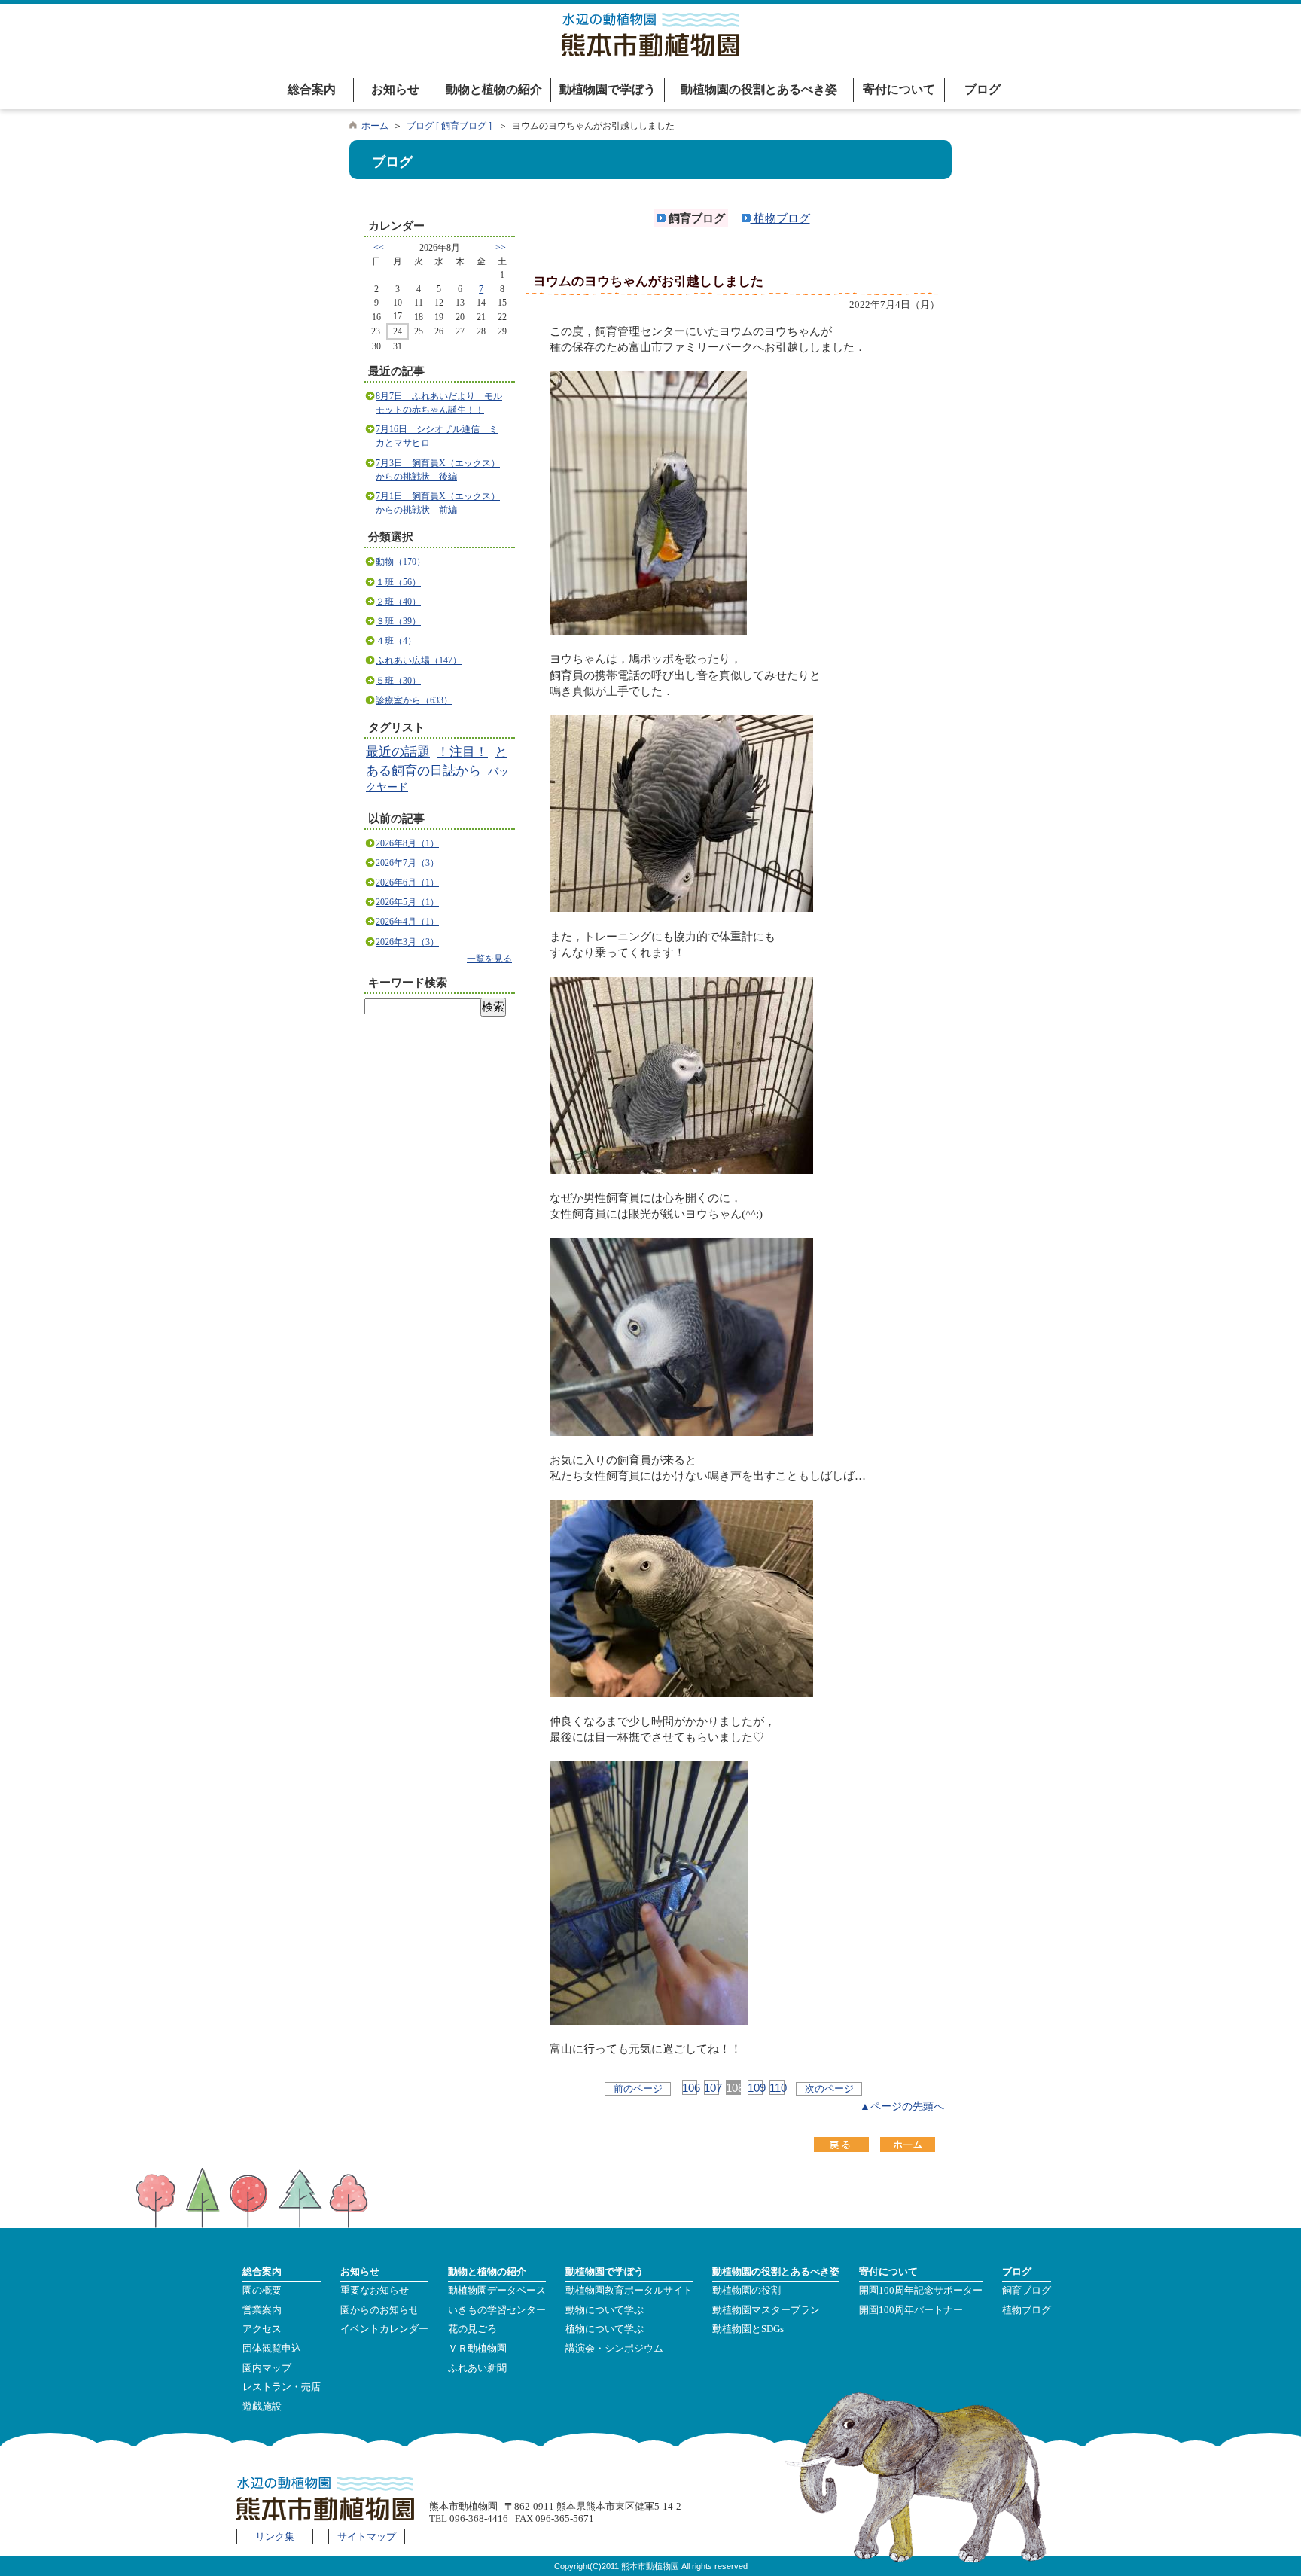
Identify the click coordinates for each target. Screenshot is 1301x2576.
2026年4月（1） (407, 922)
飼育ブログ (1027, 2291)
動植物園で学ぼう (608, 89)
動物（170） (401, 562)
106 (690, 2088)
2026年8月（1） (407, 843)
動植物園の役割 (746, 2291)
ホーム (375, 126)
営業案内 (262, 2310)
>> (501, 248)
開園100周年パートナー (911, 2310)
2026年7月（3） (407, 863)
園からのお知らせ (379, 2310)
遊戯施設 (262, 2407)
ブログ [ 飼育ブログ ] (450, 126)
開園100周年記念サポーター (921, 2291)
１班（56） (398, 582)
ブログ (983, 89)
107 (711, 2088)
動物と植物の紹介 (494, 89)
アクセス (262, 2329)
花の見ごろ (472, 2329)
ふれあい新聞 (477, 2368)
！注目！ (462, 752)
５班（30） (398, 681)
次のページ (829, 2088)
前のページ (638, 2088)
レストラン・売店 (282, 2387)
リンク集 (275, 2537)
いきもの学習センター (497, 2310)
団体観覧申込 (272, 2349)
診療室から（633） (414, 700)
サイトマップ (367, 2537)
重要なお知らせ (375, 2291)
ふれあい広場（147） (419, 660)
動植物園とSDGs (748, 2329)
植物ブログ (780, 218)
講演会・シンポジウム (614, 2349)
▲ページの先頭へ (902, 2107)
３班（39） (398, 621)
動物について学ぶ (605, 2310)
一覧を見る (489, 959)
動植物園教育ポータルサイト (629, 2291)
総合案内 (312, 89)
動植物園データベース (497, 2291)
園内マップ (267, 2368)
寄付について (899, 89)
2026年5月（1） (407, 902)
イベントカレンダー (384, 2329)
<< (379, 248)
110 (777, 2088)
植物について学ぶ (605, 2329)
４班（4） (396, 641)
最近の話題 (398, 752)
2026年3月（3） (407, 942)
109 (755, 2088)
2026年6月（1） (407, 883)
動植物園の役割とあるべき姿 (759, 89)
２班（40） (398, 602)
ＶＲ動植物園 (477, 2349)
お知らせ (395, 89)
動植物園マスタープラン (766, 2310)
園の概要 (262, 2291)
